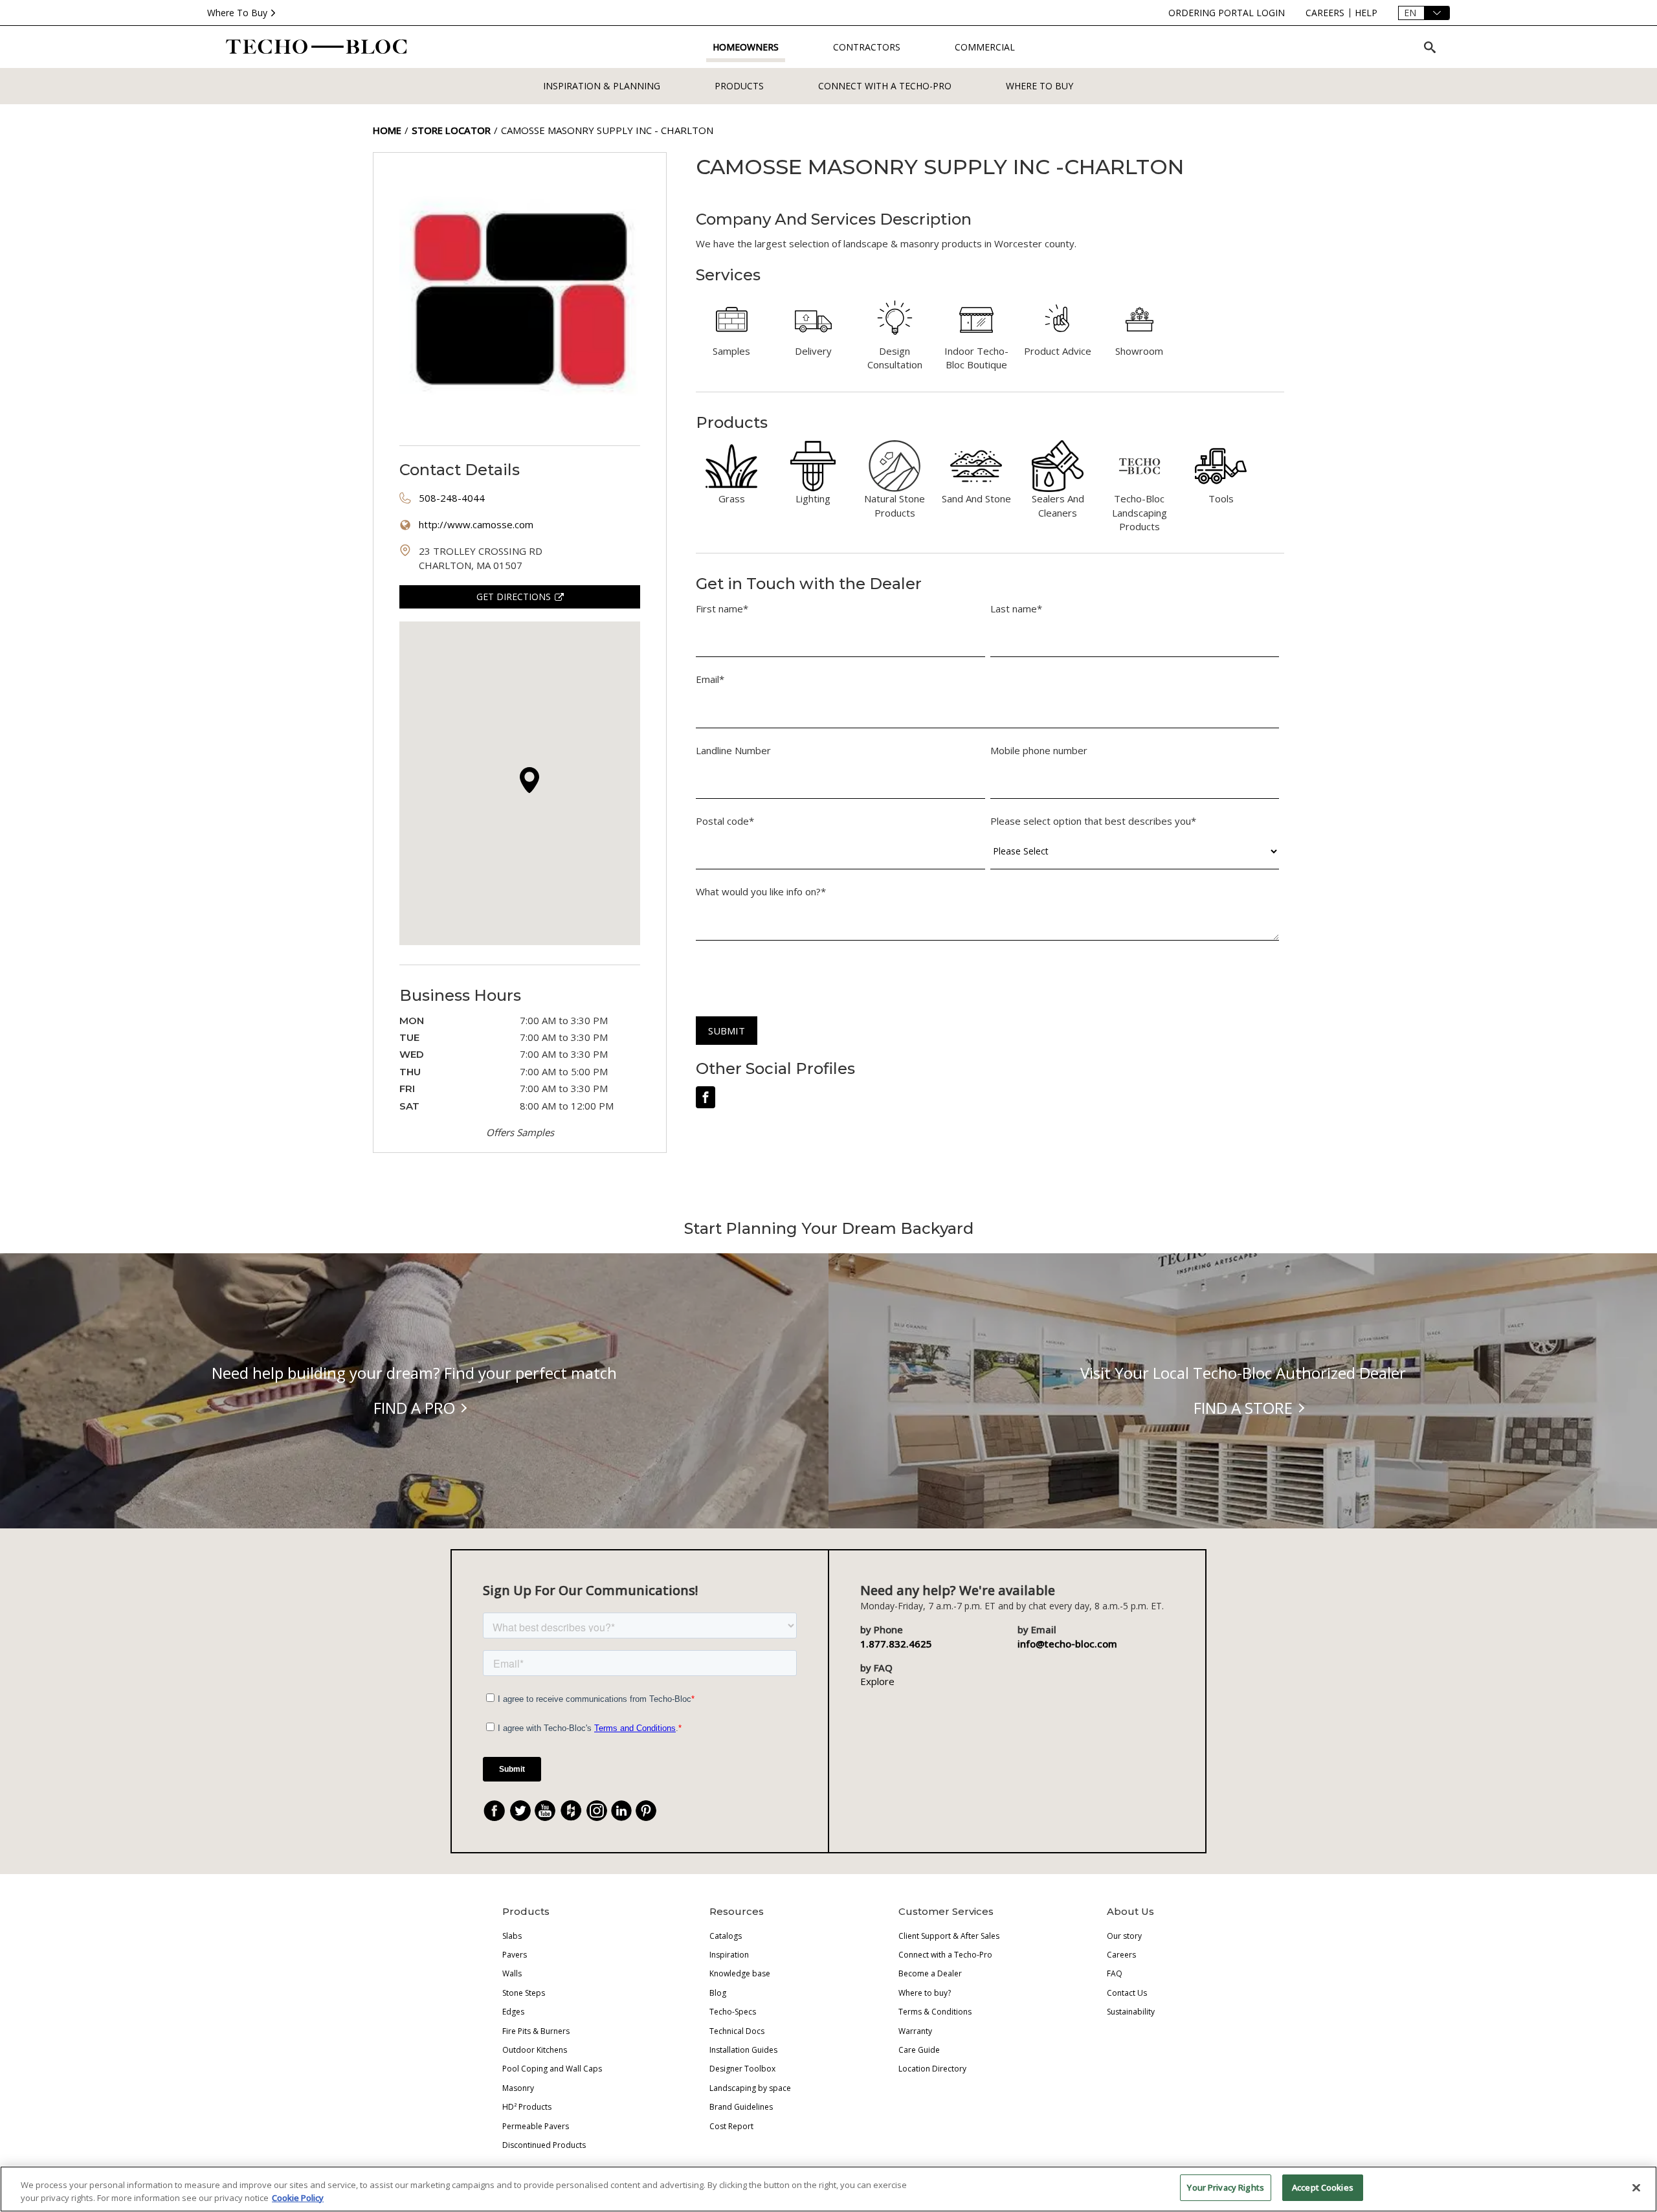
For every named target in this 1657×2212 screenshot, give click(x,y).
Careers (1121, 1955)
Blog (718, 1993)
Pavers (515, 1955)
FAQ (1115, 1973)
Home (387, 130)
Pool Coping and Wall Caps (552, 2069)
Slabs (512, 1936)
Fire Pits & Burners (536, 2031)
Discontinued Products (544, 2145)
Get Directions (514, 597)
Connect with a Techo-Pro (885, 86)
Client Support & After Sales (949, 1936)
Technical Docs (737, 2031)
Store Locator (451, 130)
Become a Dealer (930, 1973)
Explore (877, 1681)
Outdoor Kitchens (535, 2050)
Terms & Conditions (935, 2012)
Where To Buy (237, 13)
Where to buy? (925, 1993)
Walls (512, 1973)
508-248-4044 (452, 498)
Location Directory (932, 2069)
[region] (828, 2189)
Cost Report (731, 2126)
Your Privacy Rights (1225, 2187)
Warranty (915, 2031)
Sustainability (1131, 2012)
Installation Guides (743, 2050)
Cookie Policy (298, 2198)
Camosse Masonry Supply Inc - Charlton (607, 130)
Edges (513, 2012)
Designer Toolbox (742, 2069)
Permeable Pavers (536, 2126)
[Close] (1636, 2187)
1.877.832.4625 (896, 1644)
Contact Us (1127, 1993)
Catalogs (726, 1936)
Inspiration (729, 1955)
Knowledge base (740, 1973)
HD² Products (527, 2107)
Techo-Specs (733, 2012)
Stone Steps (524, 1993)
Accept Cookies (1323, 2187)
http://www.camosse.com (476, 524)
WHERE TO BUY (1040, 86)
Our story (1124, 1936)
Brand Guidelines (741, 2107)
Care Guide (919, 2050)
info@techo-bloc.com (1067, 1644)
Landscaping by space (750, 2088)
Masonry (518, 2088)
